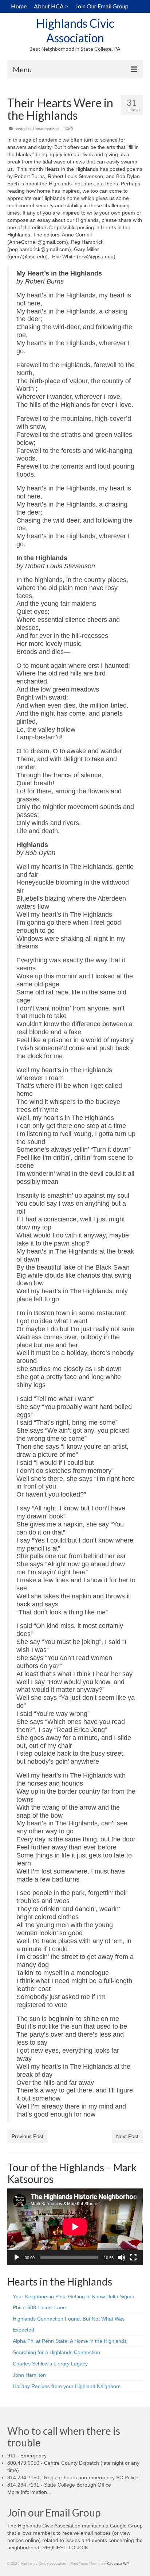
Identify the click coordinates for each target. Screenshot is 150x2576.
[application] (75, 2227)
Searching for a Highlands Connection (56, 2352)
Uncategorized (46, 129)
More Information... (29, 2492)
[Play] (17, 2257)
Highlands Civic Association (75, 30)
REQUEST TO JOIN (65, 2548)
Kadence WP (118, 2563)
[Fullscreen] (133, 2257)
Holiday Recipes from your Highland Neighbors (67, 2386)
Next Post (127, 2136)
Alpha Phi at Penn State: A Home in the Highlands (70, 2341)
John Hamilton (29, 2375)
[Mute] (122, 2257)
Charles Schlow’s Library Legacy (50, 2364)
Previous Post (27, 2136)
